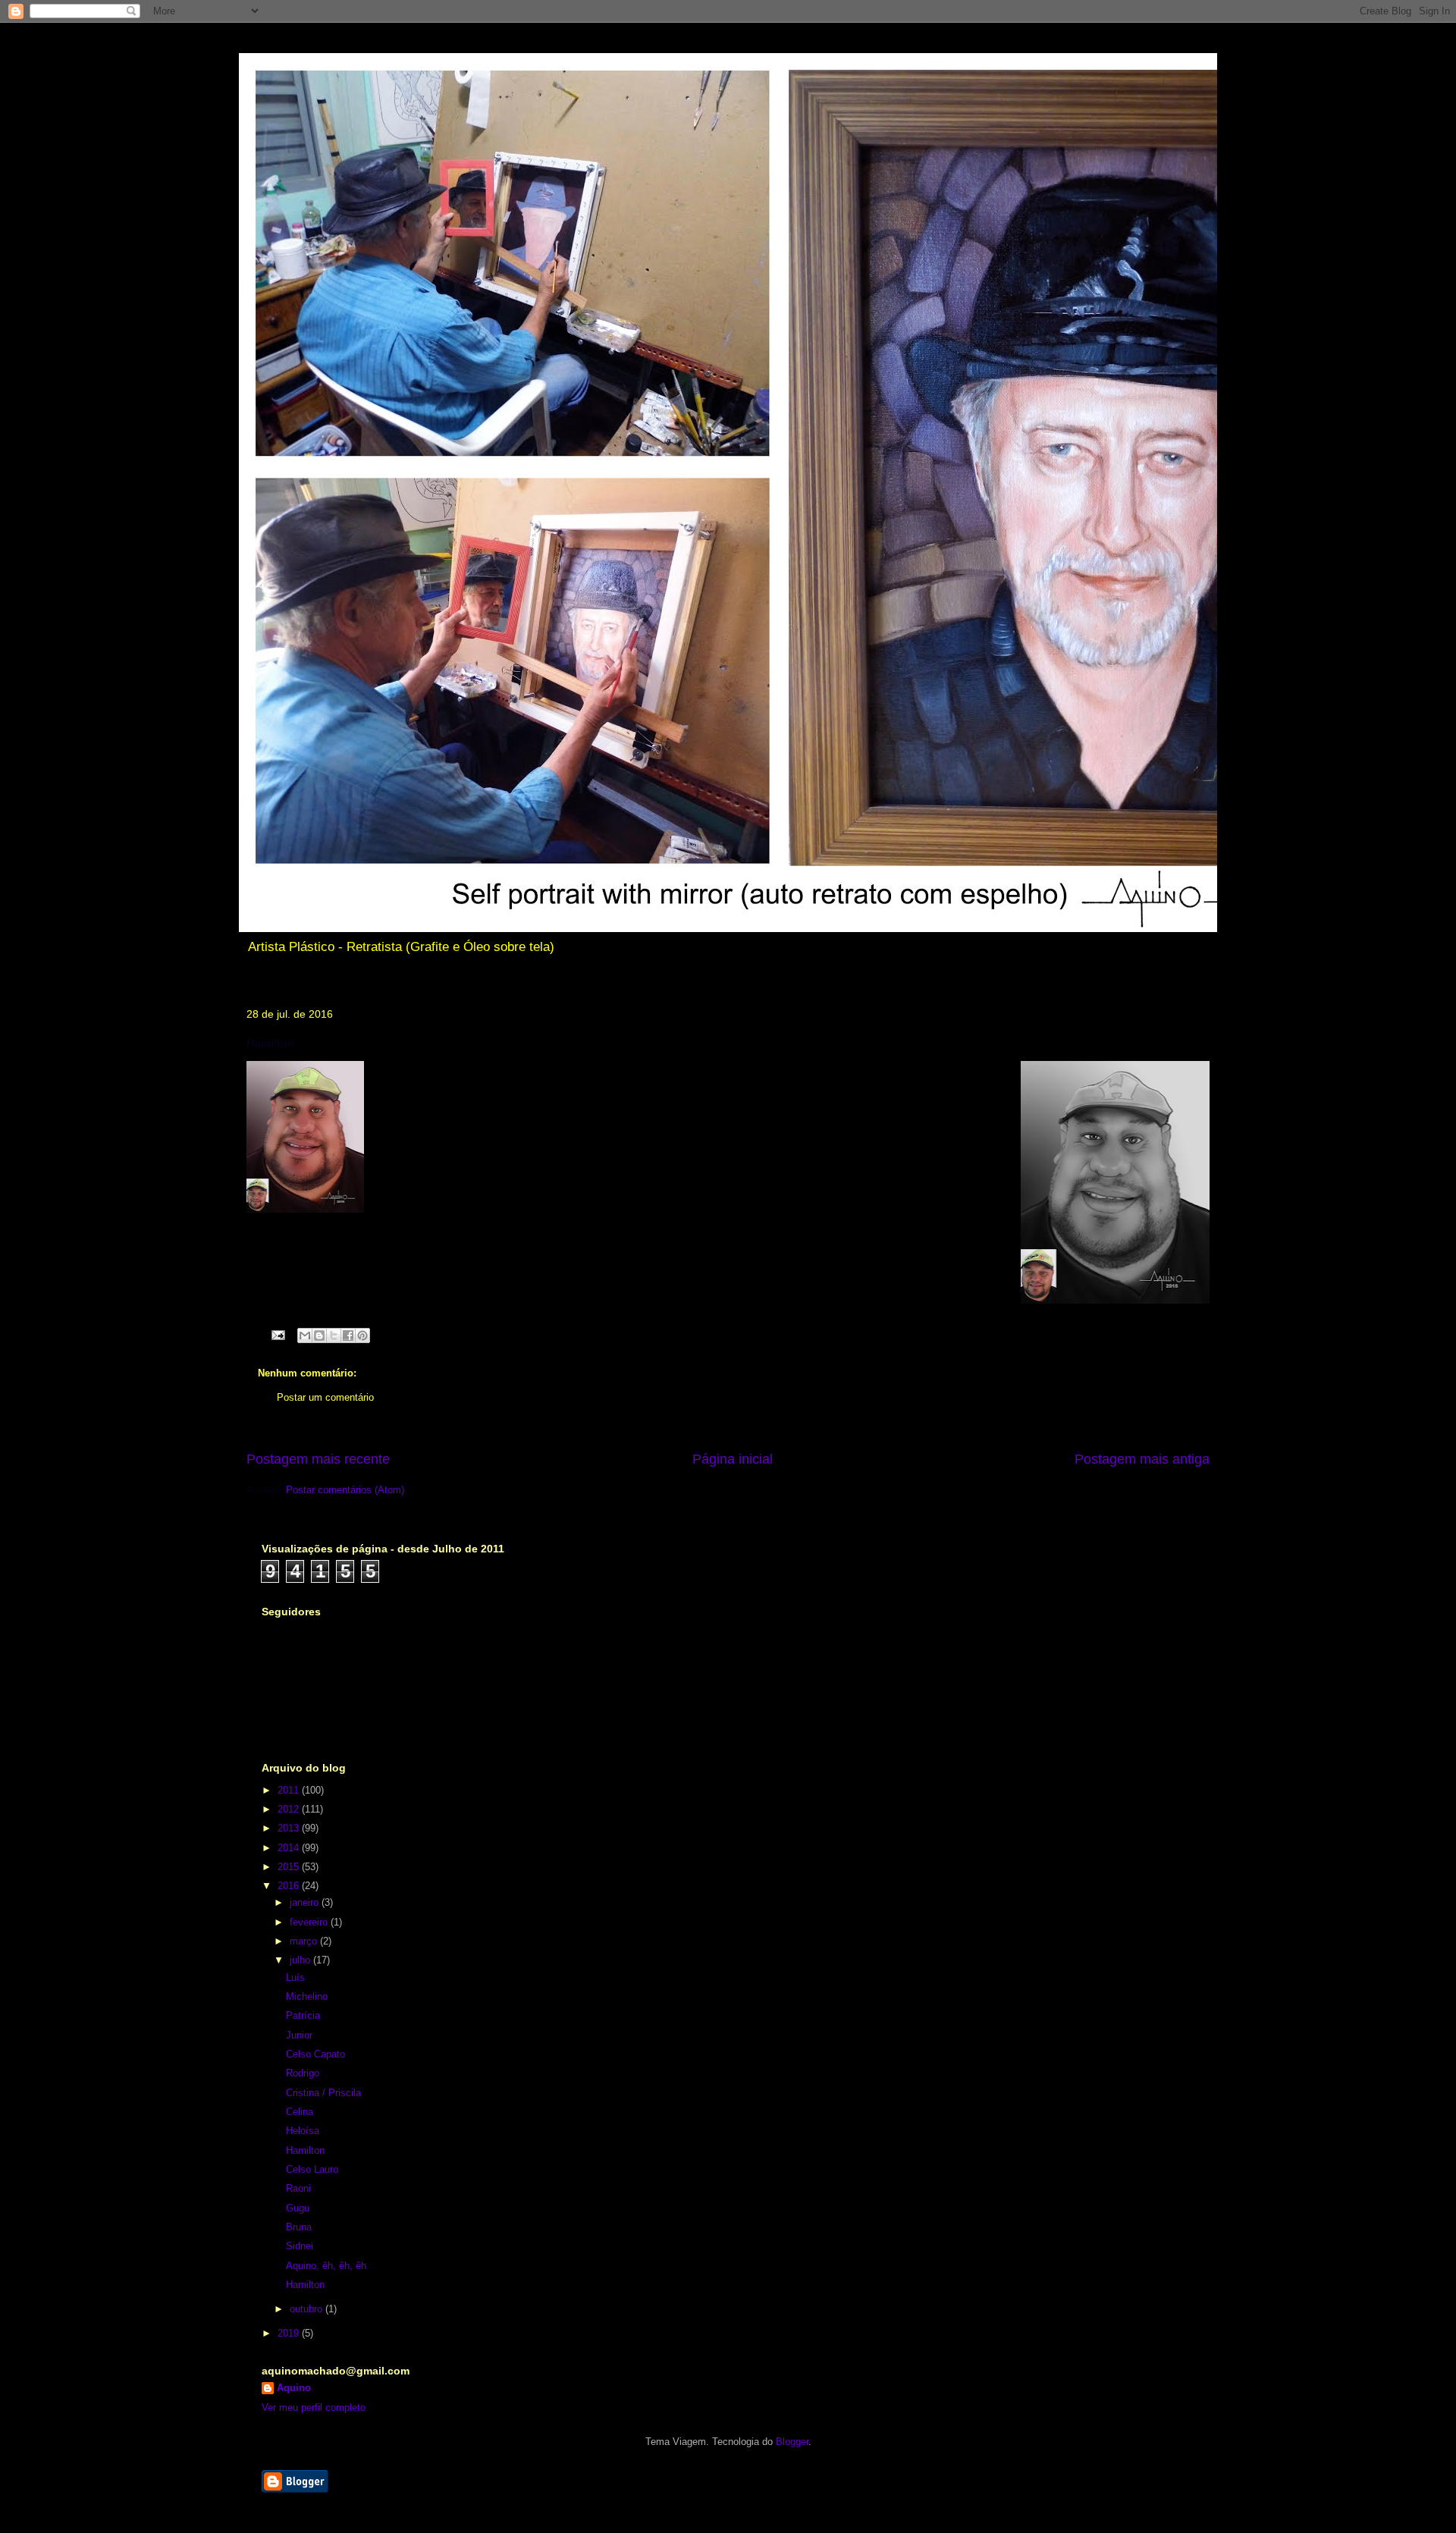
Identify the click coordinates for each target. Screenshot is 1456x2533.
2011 (290, 1790)
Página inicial (733, 1459)
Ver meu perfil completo (314, 2407)
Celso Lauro (312, 2169)
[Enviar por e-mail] (305, 1336)
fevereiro (310, 1922)
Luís (295, 1977)
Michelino (307, 1996)
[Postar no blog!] (319, 1336)
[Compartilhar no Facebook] (348, 1336)
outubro (308, 2309)
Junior (299, 2035)
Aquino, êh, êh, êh (326, 2266)
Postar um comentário (325, 1397)
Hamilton (305, 2150)
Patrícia (303, 2015)
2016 (290, 1886)
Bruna (299, 2227)
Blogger (792, 2442)
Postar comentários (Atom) (345, 1490)
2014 (290, 1848)
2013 (290, 1828)
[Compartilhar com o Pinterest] (362, 1336)
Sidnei (300, 2246)
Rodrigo (303, 2073)
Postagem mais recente (318, 1459)
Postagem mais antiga (1142, 1459)
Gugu (298, 2208)
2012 (290, 1809)
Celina (300, 2112)
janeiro (306, 1902)
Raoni (298, 2188)
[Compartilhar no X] (334, 1336)
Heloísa (303, 2131)
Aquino (294, 2388)
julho (301, 1960)
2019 (290, 2333)
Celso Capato (315, 2054)
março (305, 1941)
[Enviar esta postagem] (277, 1334)
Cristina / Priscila (323, 2093)
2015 (290, 1867)
